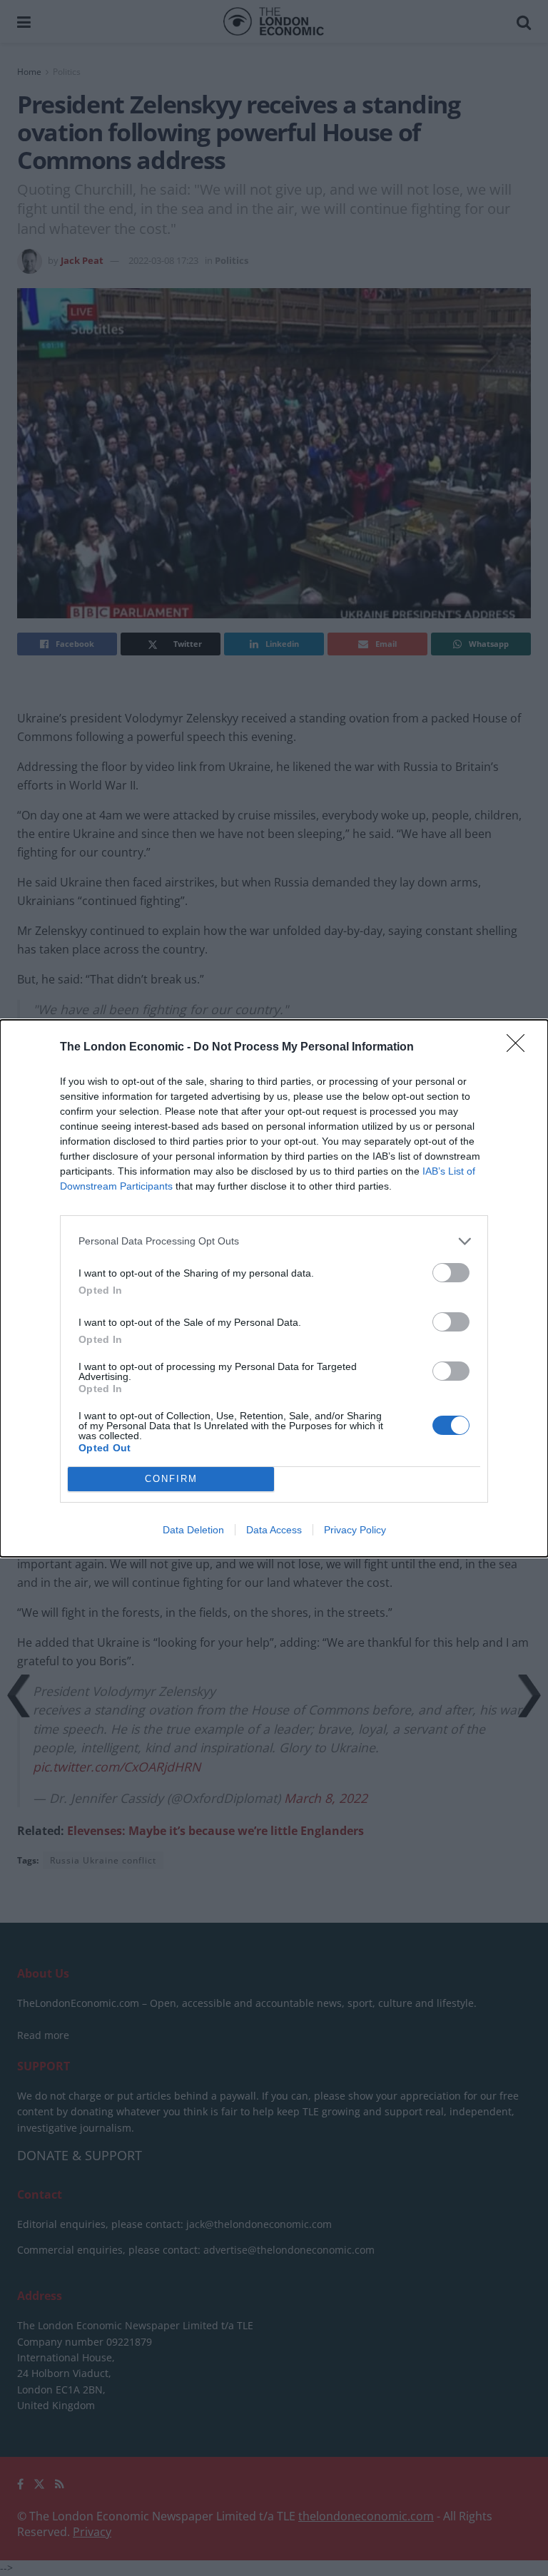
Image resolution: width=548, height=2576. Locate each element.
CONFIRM (171, 1479)
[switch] (451, 1273)
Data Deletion (193, 1530)
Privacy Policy (355, 1530)
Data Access (274, 1530)
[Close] (520, 1048)
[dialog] (274, 1288)
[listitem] (274, 1241)
